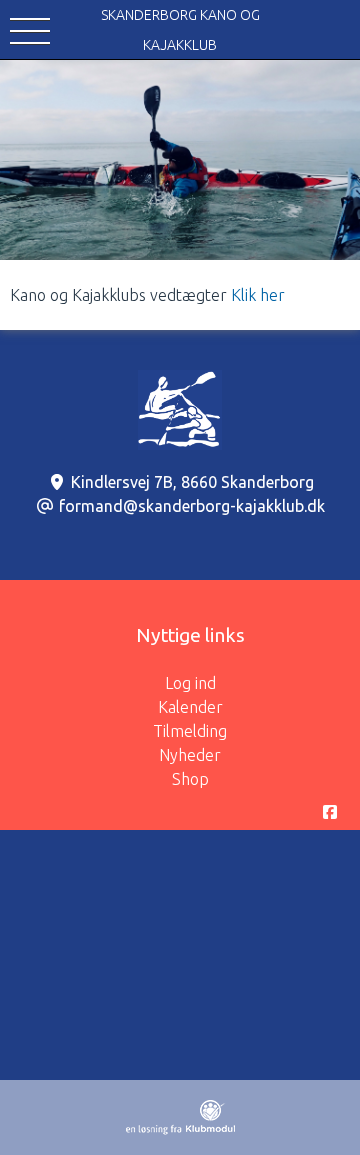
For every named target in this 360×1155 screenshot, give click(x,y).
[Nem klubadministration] (180, 1129)
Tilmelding (190, 731)
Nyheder (190, 755)
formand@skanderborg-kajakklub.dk (192, 506)
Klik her (258, 295)
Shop (190, 779)
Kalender (190, 707)
